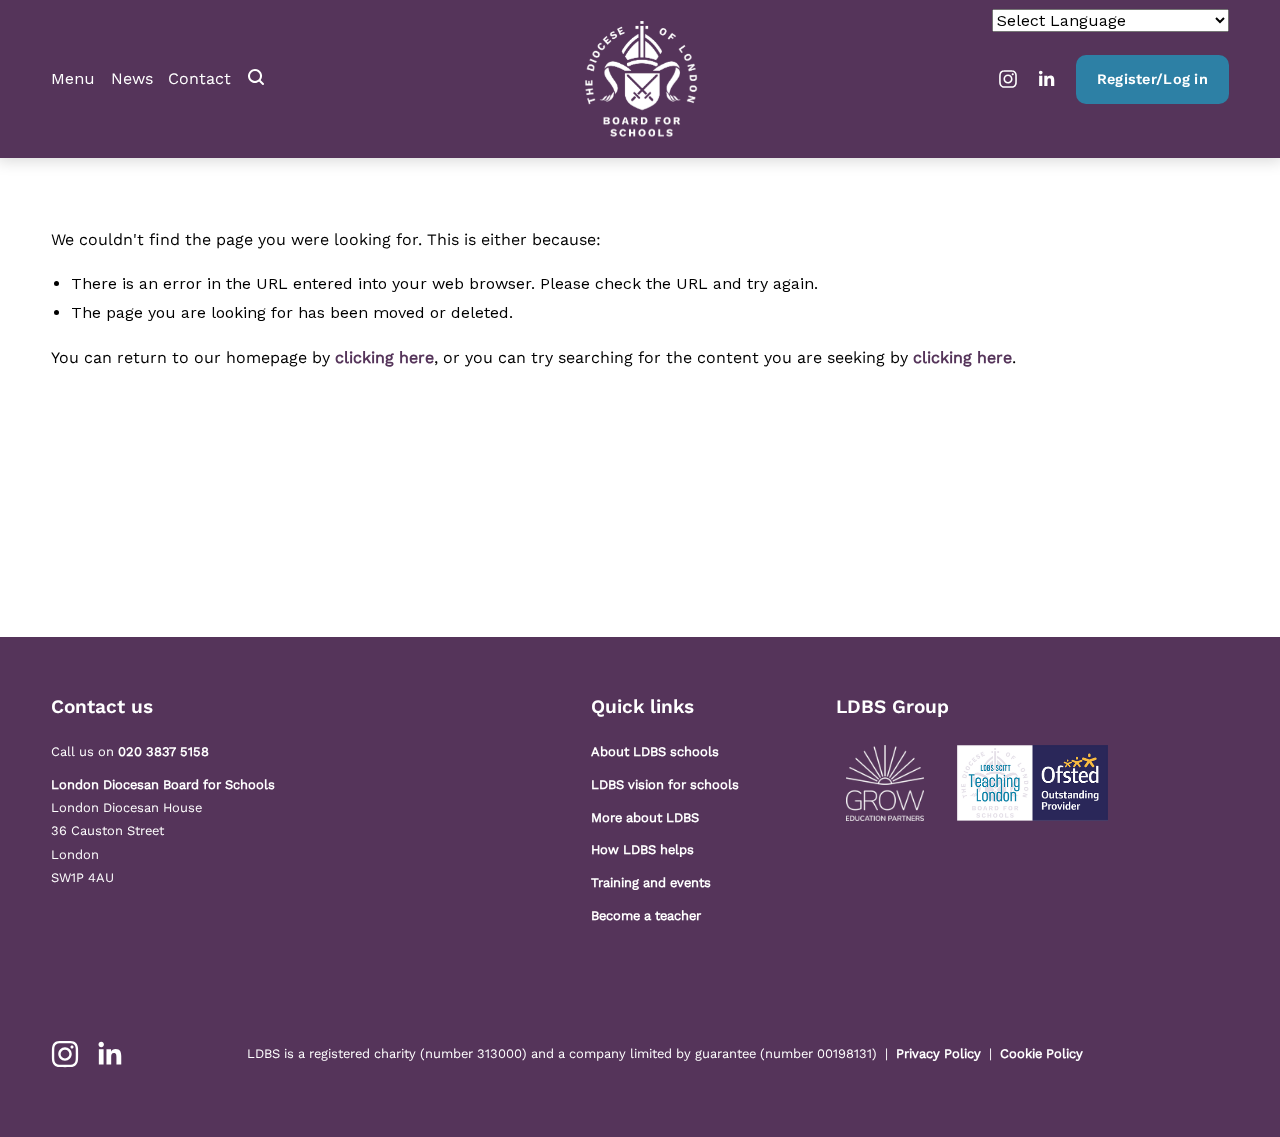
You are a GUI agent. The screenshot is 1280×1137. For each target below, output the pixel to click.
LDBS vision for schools (665, 784)
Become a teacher (646, 915)
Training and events (651, 882)
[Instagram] (1008, 79)
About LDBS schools (655, 751)
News (132, 78)
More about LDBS (645, 817)
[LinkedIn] (1046, 79)
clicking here (384, 357)
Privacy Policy (938, 1053)
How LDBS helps (642, 849)
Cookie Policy (1041, 1053)
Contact (199, 78)
